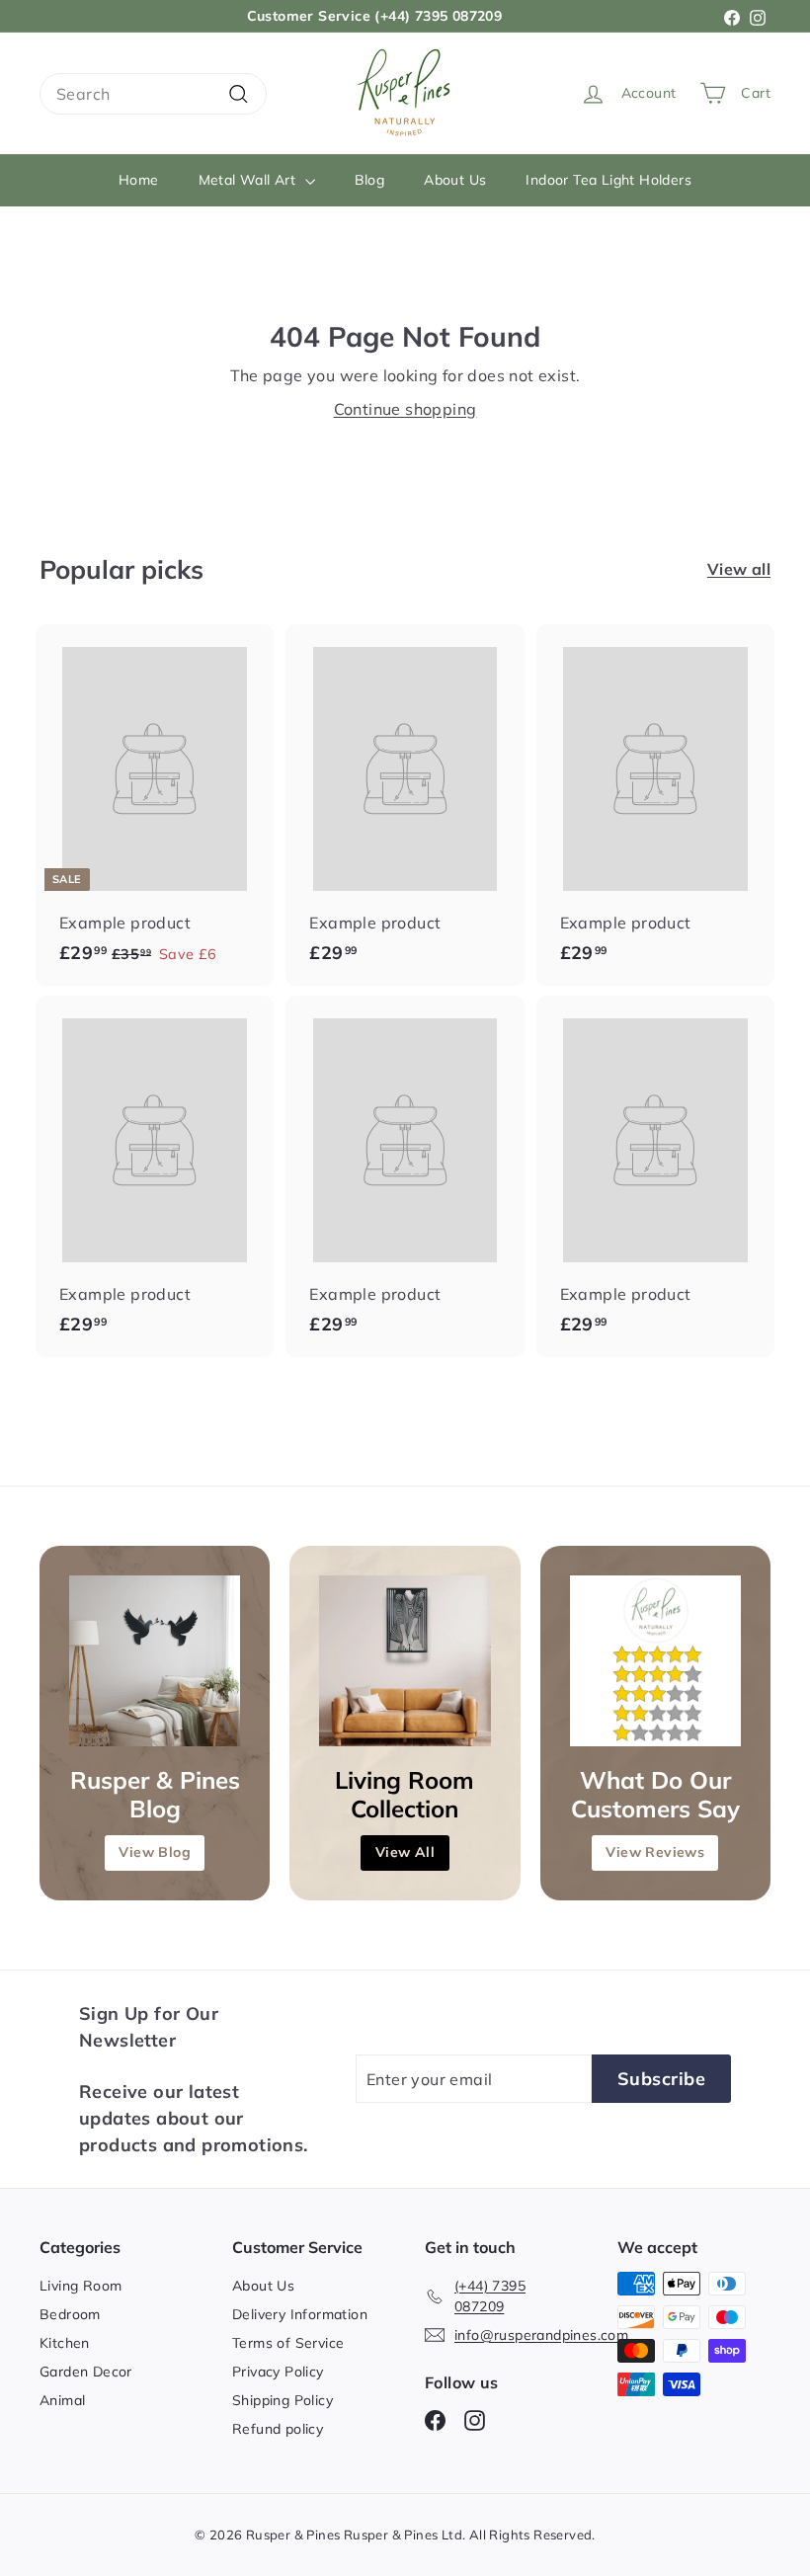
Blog (370, 180)
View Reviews (655, 1852)
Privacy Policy (278, 2372)
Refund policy (278, 2429)
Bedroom (70, 2314)
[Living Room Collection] (405, 1661)
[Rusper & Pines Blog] (155, 1661)
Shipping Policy (283, 2400)
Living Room (81, 2286)
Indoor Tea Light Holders (608, 180)
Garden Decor (86, 2372)
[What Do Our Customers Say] (655, 1661)
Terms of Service (288, 2343)
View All (405, 1852)
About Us (455, 180)
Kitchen (65, 2343)
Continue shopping (405, 409)
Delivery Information (300, 2314)
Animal (62, 2400)
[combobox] (153, 94)
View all (739, 569)
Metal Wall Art (249, 180)
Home (139, 180)
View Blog (155, 1852)
